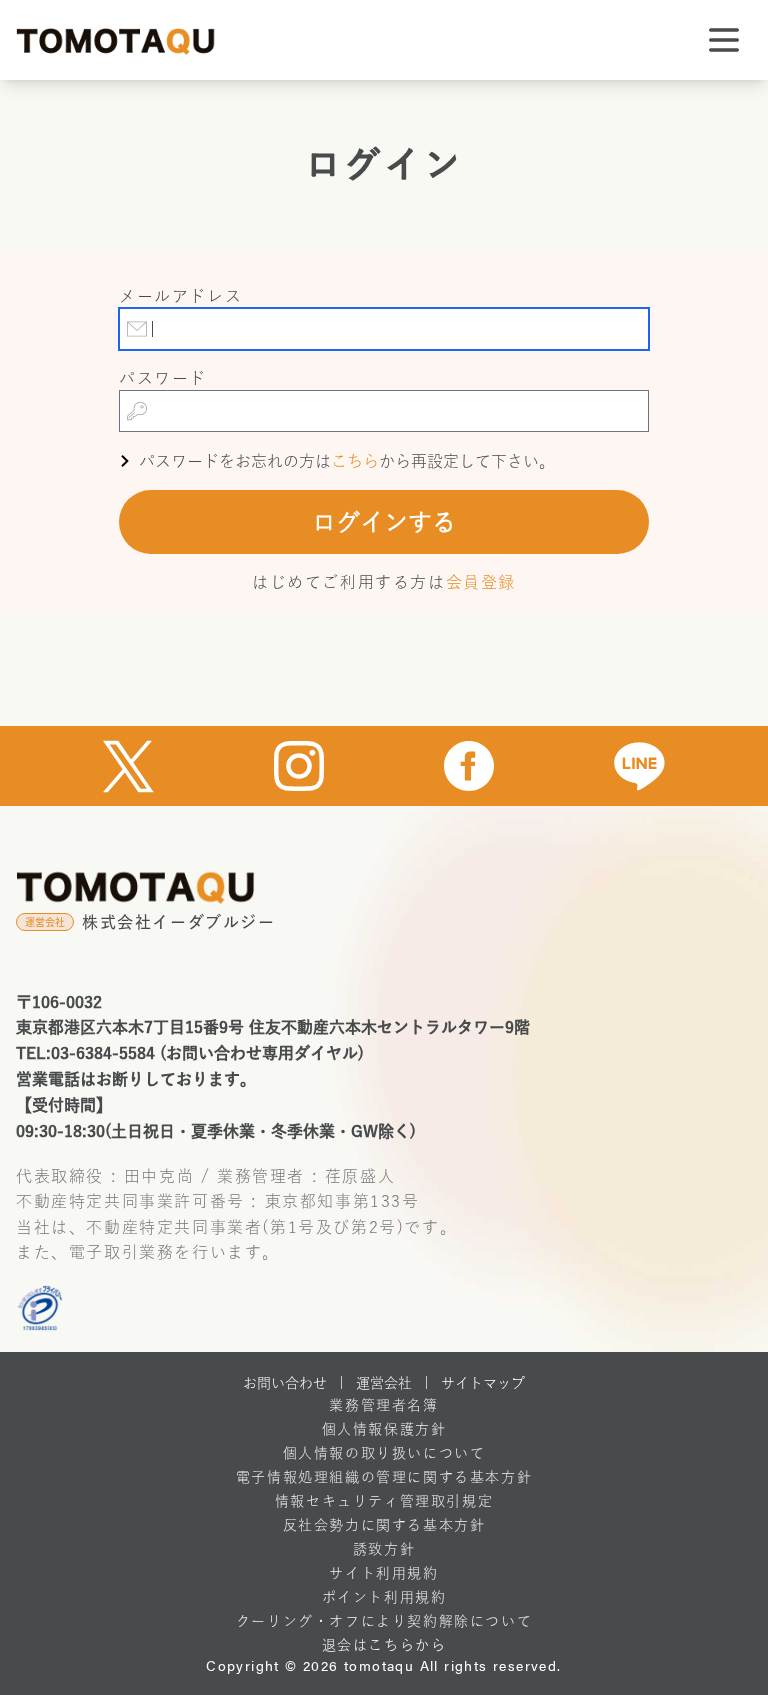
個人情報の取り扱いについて (384, 1453)
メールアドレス (180, 296)
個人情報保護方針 (384, 1429)
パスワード (163, 378)
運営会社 (384, 1383)
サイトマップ (483, 1383)
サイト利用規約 (383, 1573)
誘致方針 (384, 1549)
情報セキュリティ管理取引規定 (384, 1501)
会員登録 (481, 582)
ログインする (384, 522)
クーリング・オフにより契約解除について (384, 1621)
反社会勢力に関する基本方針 (384, 1525)
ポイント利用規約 (384, 1597)
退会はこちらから (384, 1645)
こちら (355, 461)
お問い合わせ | (293, 1383)
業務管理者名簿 (383, 1405)
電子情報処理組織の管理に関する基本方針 (384, 1477)
